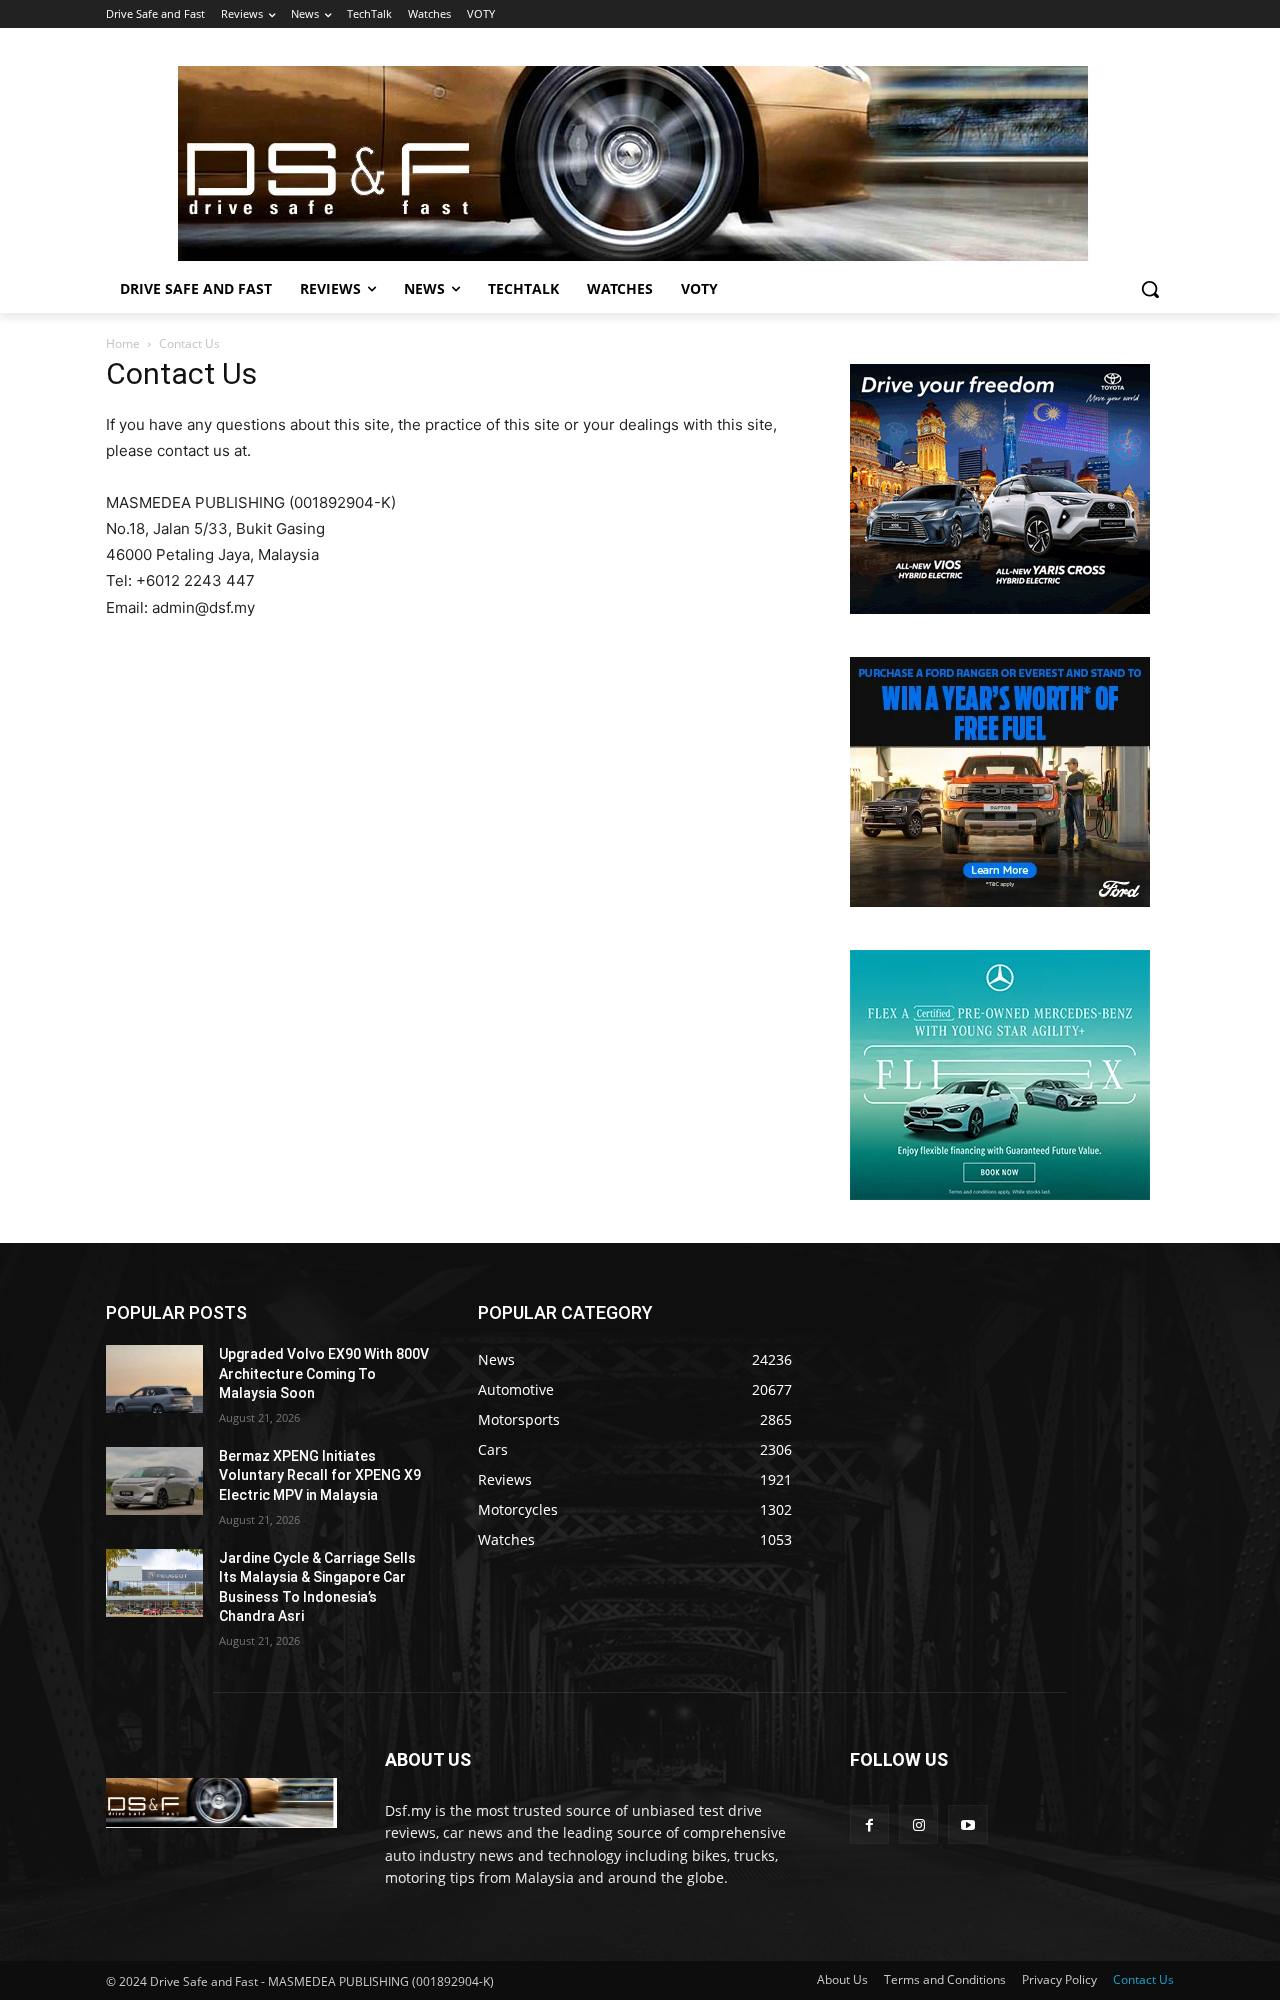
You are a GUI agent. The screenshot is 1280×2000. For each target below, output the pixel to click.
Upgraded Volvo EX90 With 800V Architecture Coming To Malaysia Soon (324, 1373)
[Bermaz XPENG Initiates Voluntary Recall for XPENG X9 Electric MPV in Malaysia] (154, 1481)
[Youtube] (967, 1824)
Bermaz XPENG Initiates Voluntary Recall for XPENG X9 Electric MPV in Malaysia (320, 1475)
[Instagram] (918, 1824)
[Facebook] (869, 1824)
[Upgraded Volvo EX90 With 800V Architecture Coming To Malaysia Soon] (154, 1379)
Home (123, 343)
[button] (1150, 289)
